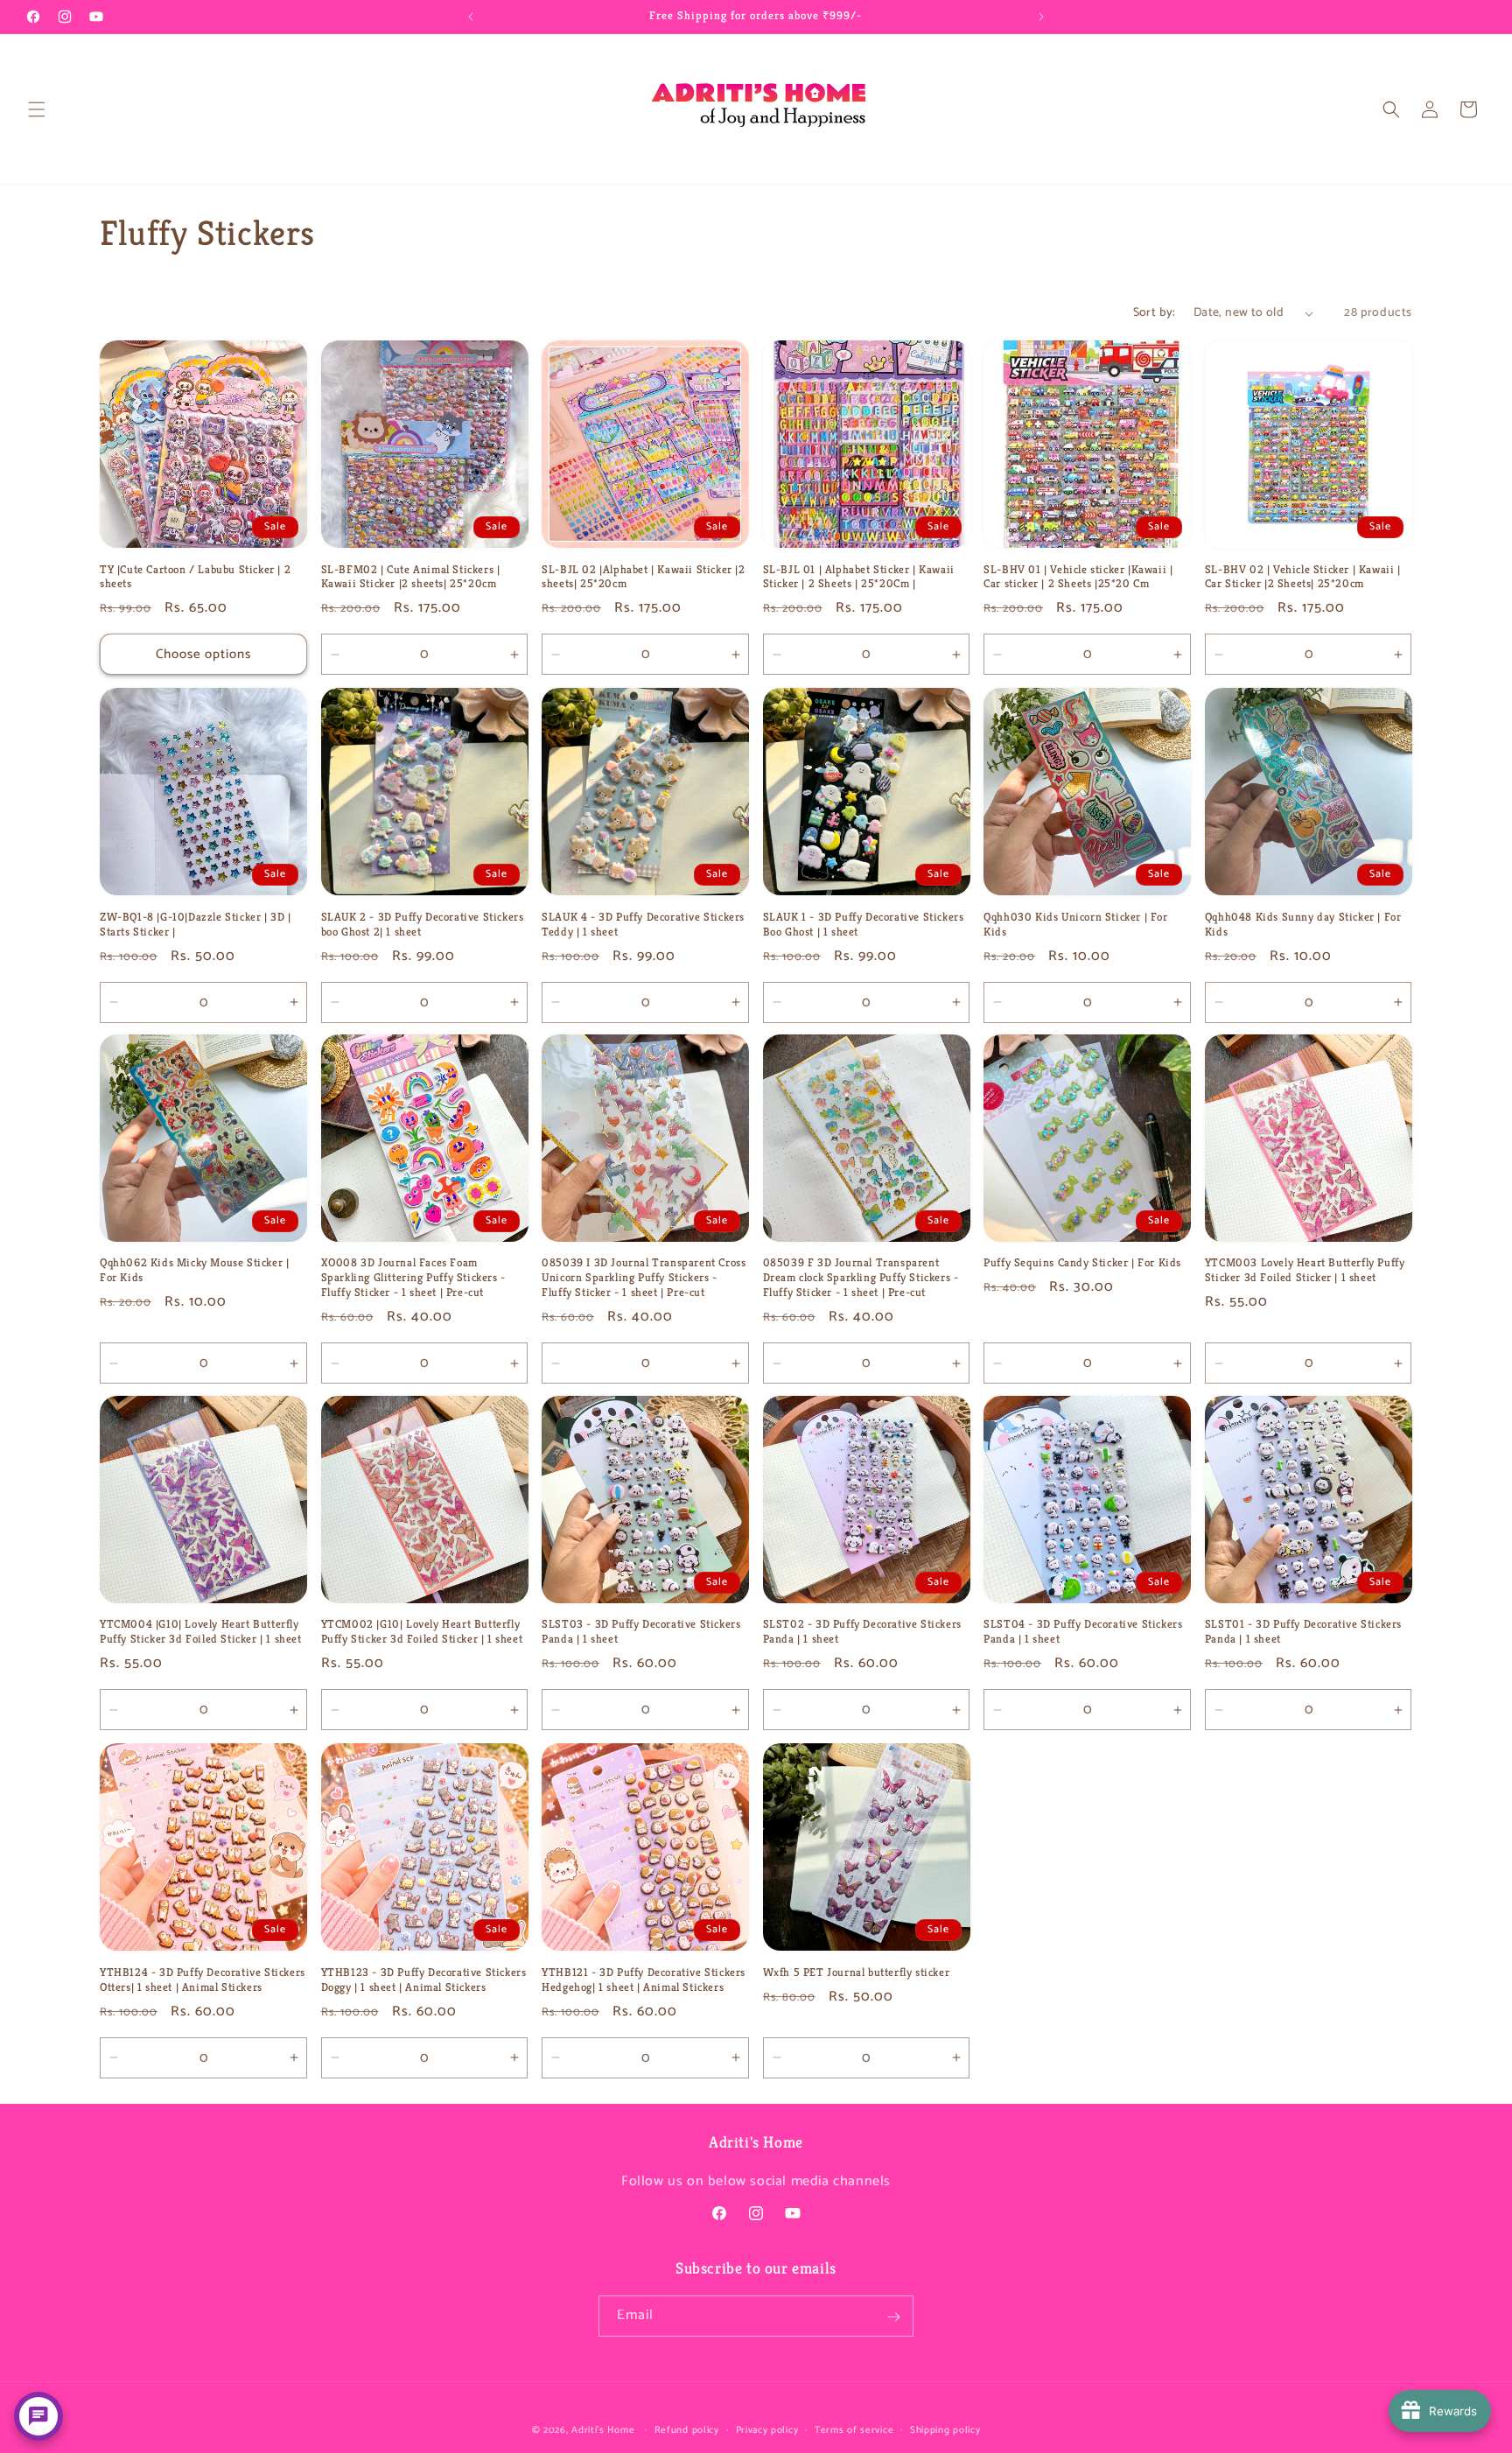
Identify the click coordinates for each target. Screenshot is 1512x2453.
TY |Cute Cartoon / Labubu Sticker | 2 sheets (195, 577)
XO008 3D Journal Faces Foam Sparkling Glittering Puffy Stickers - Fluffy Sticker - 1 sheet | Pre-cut (413, 1279)
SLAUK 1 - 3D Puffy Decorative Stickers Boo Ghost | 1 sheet (864, 924)
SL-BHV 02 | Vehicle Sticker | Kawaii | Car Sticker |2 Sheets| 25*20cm (1303, 577)
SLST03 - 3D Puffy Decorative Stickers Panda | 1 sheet (641, 1633)
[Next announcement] (1041, 17)
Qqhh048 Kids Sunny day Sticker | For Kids (1303, 924)
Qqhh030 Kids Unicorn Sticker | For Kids (1075, 924)
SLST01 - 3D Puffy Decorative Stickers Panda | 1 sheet (1303, 1633)
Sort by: (1155, 313)
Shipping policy (945, 2429)
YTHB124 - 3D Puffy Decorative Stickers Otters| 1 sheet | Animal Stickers (203, 1979)
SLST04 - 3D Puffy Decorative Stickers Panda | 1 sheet (1083, 1633)
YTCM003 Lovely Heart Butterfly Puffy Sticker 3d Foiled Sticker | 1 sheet (1305, 1271)
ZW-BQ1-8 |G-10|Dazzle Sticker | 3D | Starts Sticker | (196, 924)
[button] (37, 109)
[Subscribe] (893, 2317)
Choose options (203, 654)
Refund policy (687, 2429)
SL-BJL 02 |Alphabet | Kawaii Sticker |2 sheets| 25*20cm (643, 577)
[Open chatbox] (38, 2416)
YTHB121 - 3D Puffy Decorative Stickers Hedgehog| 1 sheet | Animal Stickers (644, 1979)
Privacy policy (767, 2429)
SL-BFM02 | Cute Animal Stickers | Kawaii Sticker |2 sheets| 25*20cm (411, 577)
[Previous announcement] (471, 17)
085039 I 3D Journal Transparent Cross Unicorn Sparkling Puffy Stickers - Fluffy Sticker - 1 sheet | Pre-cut (644, 1279)
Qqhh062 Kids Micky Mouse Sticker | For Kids (194, 1271)
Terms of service (854, 2429)
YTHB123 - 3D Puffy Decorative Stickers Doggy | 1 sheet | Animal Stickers (424, 1979)
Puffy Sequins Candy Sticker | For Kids (1082, 1264)
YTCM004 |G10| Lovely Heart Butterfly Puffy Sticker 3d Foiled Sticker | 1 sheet (201, 1633)
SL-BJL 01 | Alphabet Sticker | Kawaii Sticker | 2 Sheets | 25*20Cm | (859, 577)
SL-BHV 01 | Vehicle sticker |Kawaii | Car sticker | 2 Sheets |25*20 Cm (1078, 577)
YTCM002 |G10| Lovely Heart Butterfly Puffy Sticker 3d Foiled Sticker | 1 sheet (422, 1633)
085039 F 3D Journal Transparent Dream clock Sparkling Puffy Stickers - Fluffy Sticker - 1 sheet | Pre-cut (861, 1279)
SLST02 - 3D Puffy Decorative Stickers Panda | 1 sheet (862, 1633)
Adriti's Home (603, 2430)
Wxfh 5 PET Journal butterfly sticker (857, 1972)
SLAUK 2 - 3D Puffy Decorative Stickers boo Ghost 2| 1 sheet (423, 924)
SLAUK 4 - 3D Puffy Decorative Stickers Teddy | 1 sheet (643, 924)
